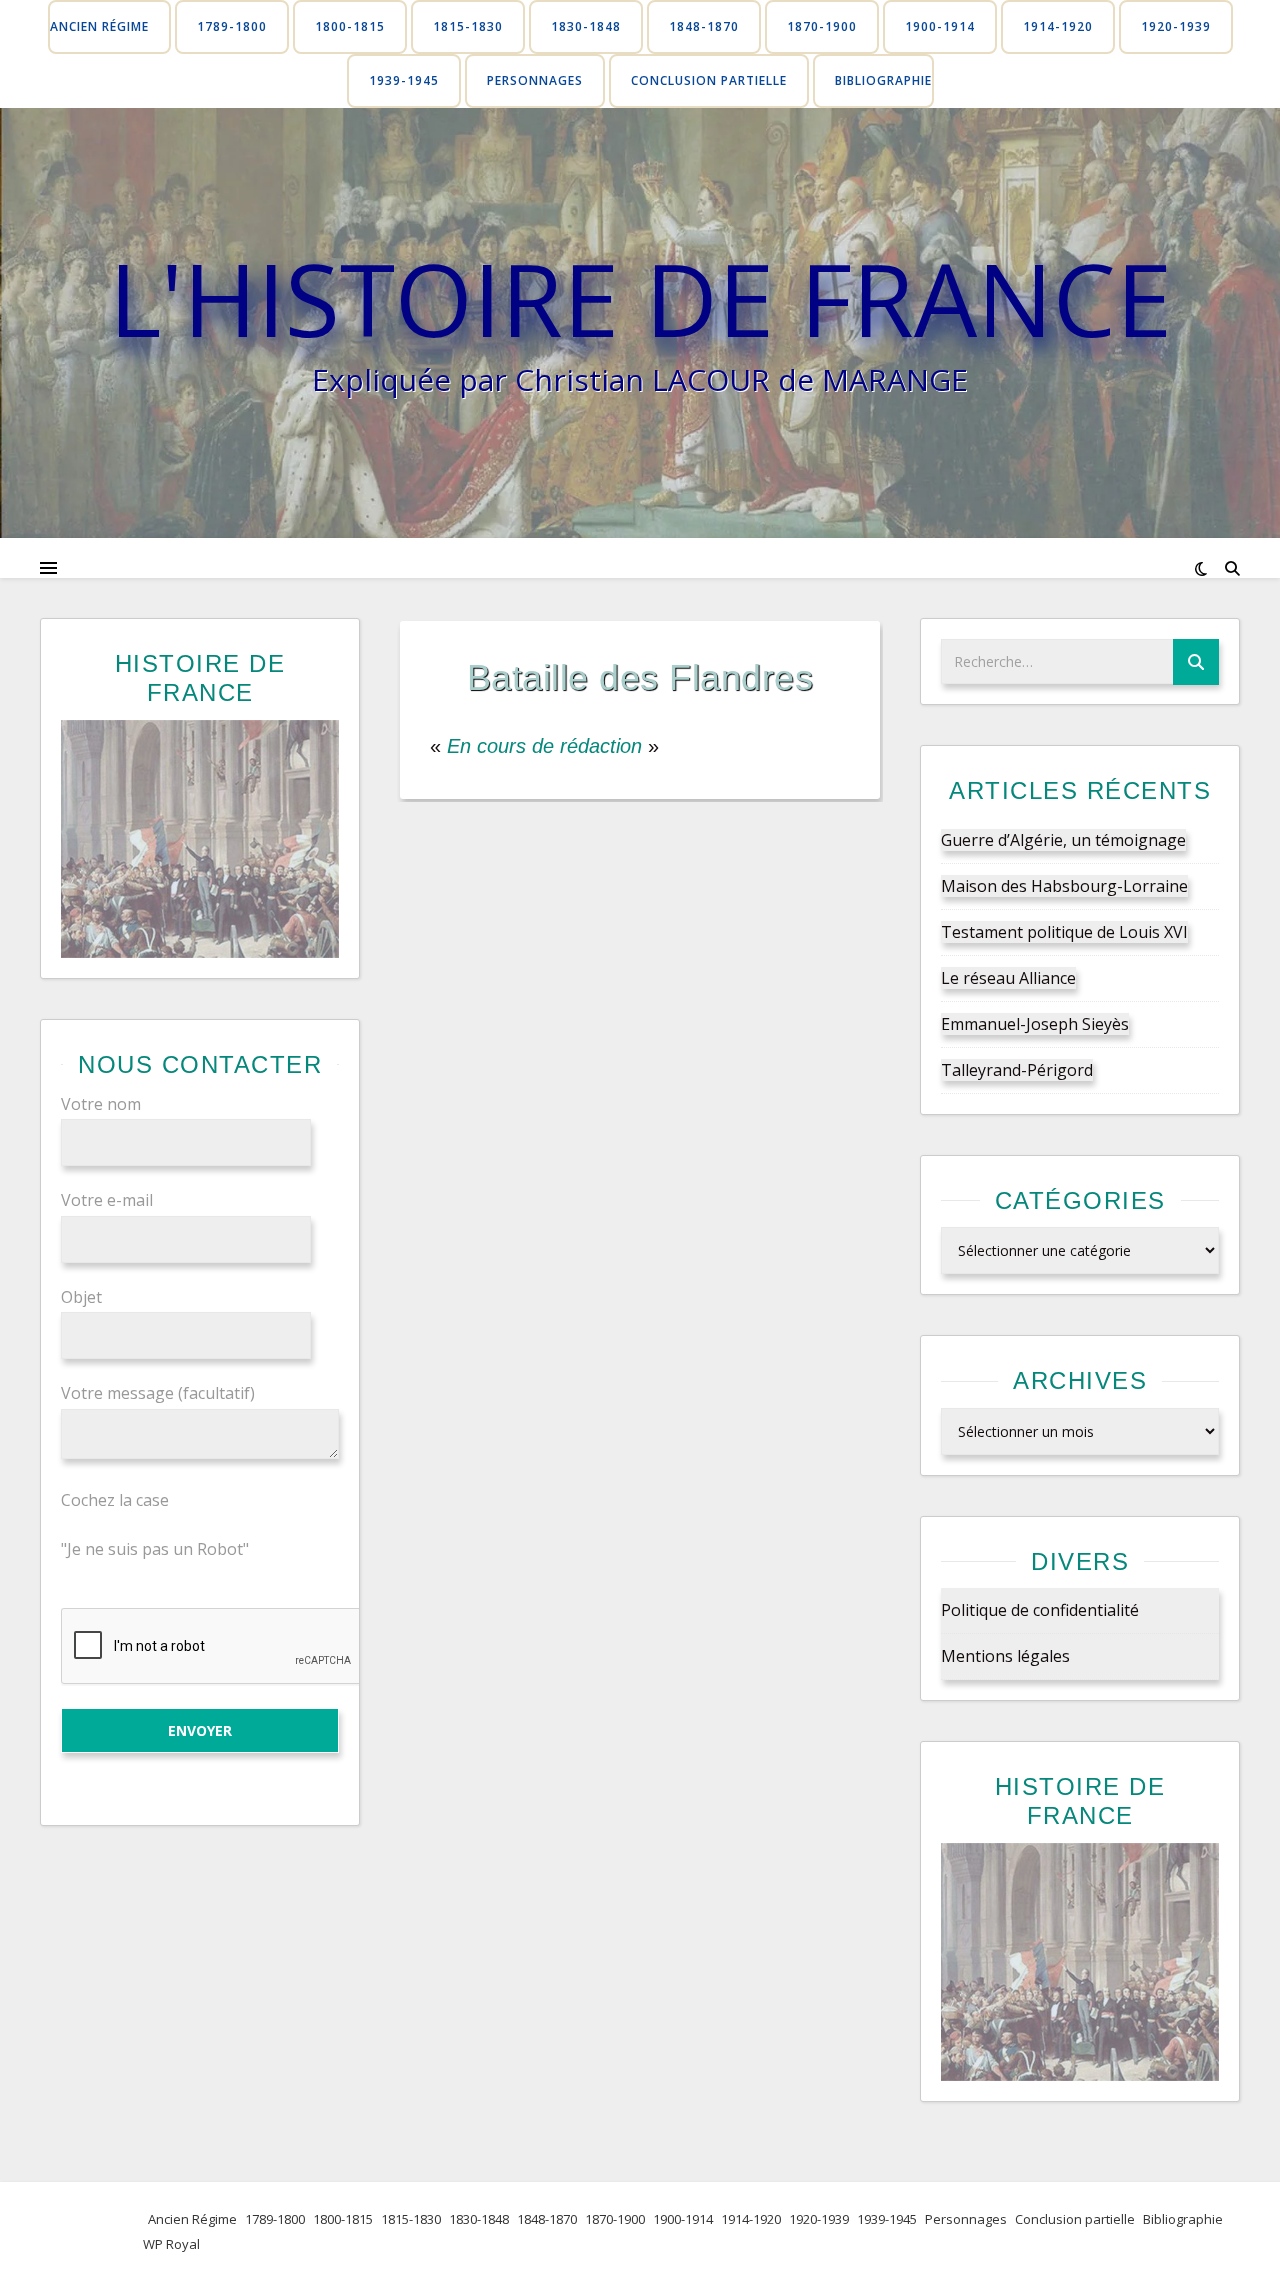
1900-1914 (940, 26)
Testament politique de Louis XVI (1064, 932)
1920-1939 (1176, 26)
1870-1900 (822, 26)
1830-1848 (586, 26)
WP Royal (171, 2244)
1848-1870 (704, 26)
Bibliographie (883, 80)
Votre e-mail (107, 1200)
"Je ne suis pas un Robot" (155, 1549)
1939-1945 (404, 80)
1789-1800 (232, 26)
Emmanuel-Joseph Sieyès (1035, 1024)
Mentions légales (1005, 1656)
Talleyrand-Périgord (1017, 1070)
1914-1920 (1058, 26)
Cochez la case (115, 1500)
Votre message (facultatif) (158, 1393)
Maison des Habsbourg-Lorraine (1064, 886)
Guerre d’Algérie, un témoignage (1063, 840)
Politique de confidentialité (1040, 1610)
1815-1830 (468, 26)
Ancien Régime (99, 26)
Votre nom (101, 1104)
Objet (81, 1297)
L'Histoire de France (640, 298)
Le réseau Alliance (1008, 978)
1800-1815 (350, 26)
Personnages (535, 80)
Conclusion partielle (709, 80)
